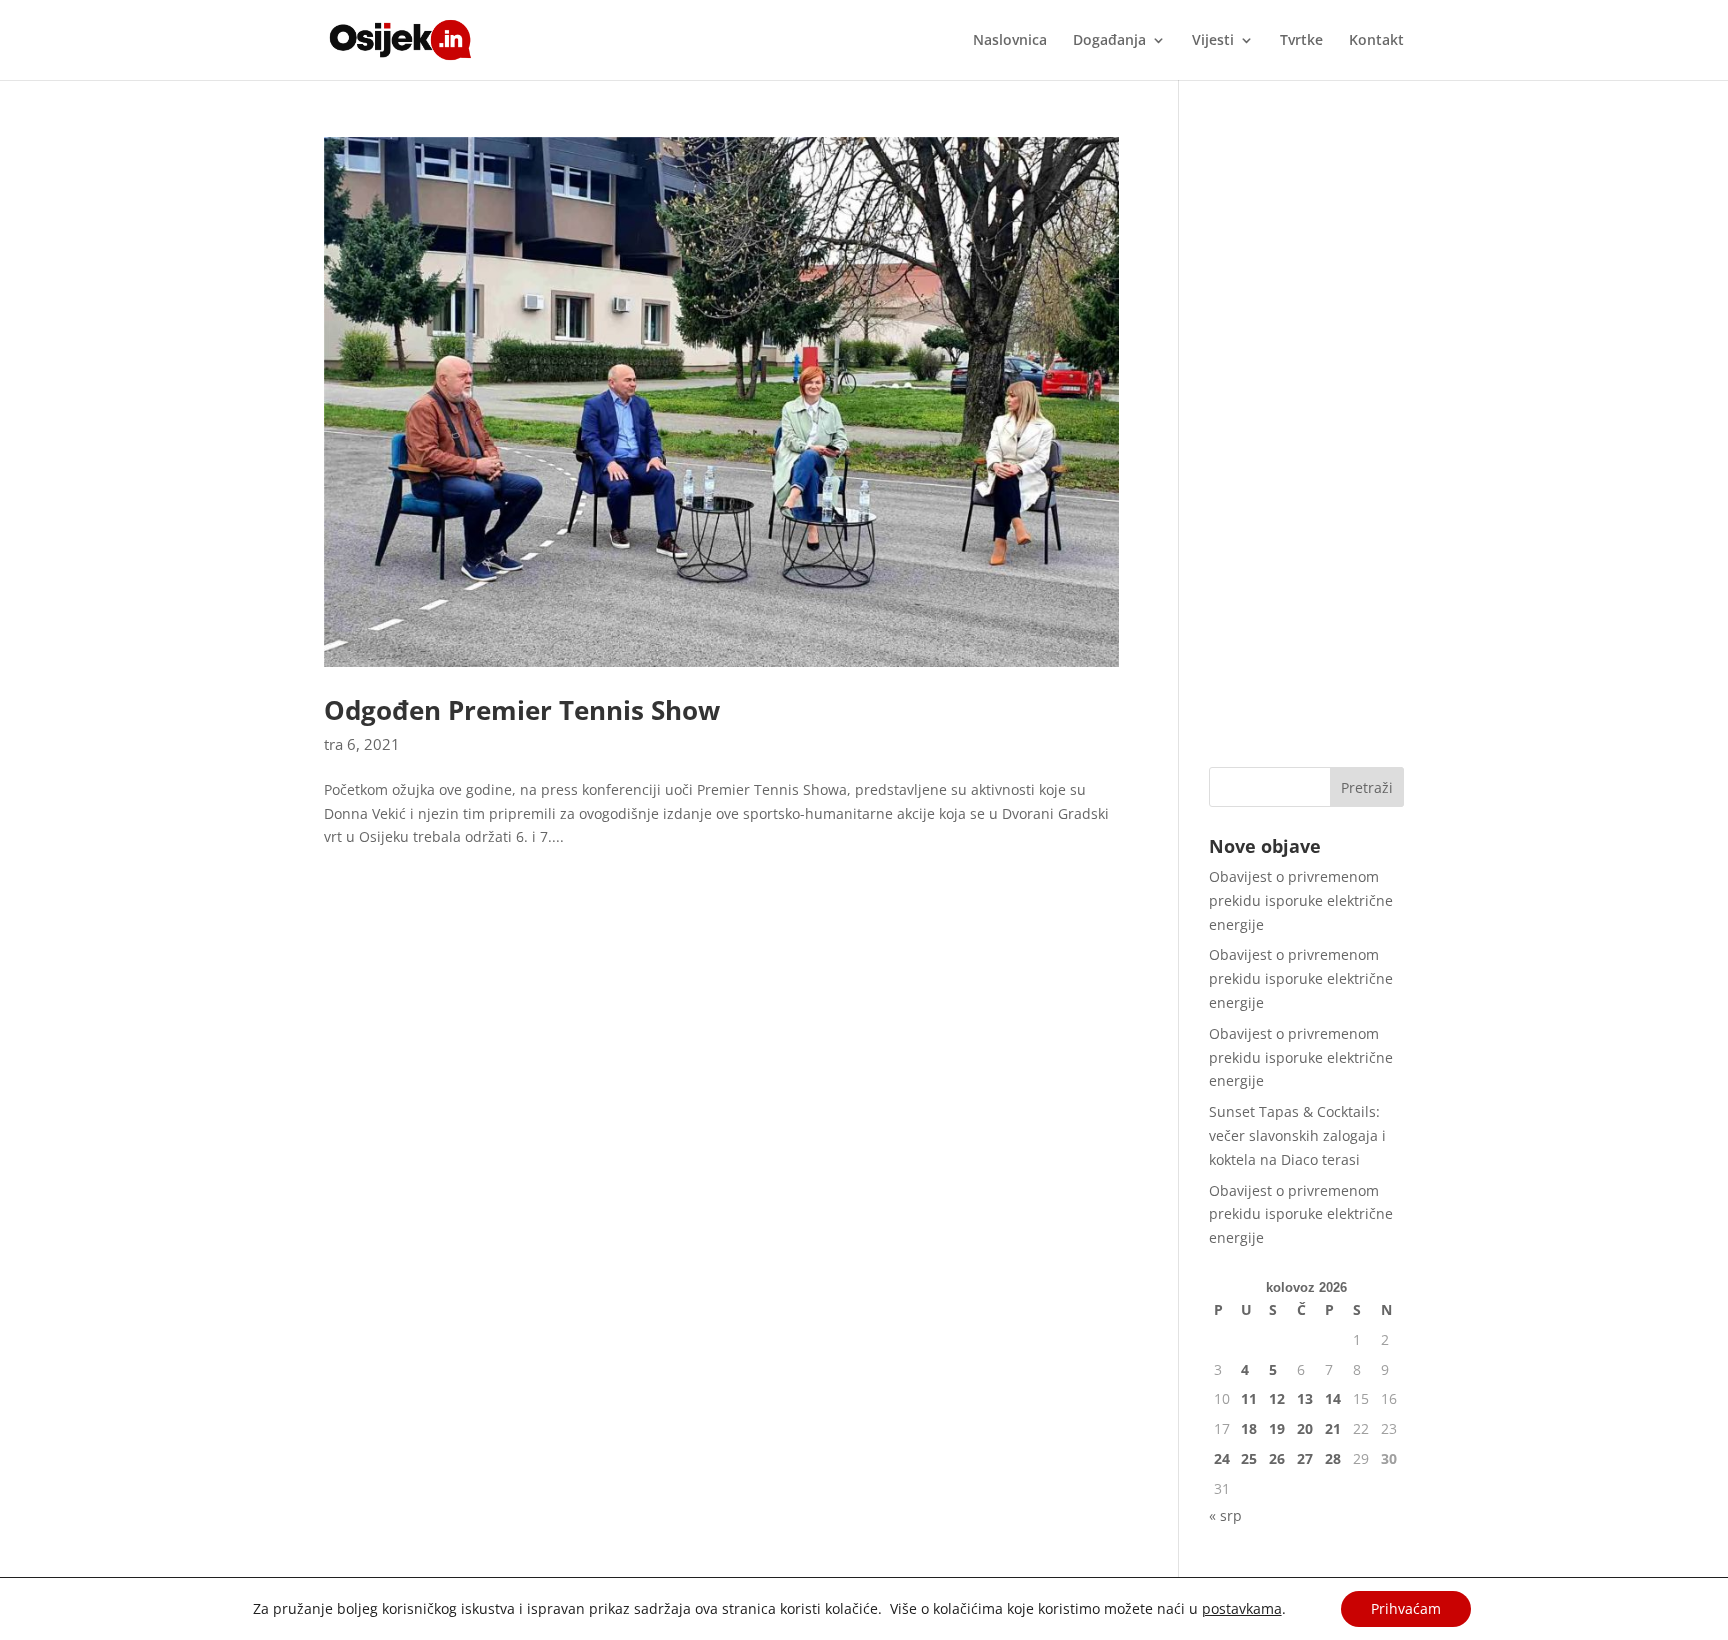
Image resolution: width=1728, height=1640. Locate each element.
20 (1305, 1428)
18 (1249, 1428)
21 (1333, 1428)
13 (1305, 1398)
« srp (1225, 1515)
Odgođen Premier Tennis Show (522, 710)
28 (1333, 1458)
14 (1333, 1398)
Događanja (1109, 41)
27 (1305, 1458)
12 (1277, 1398)
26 (1277, 1458)
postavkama (1242, 1609)
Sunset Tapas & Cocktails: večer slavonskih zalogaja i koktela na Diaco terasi (1297, 1135)
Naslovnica (1010, 41)
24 (1222, 1458)
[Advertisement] (1306, 437)
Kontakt (1376, 41)
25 (1249, 1458)
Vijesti (1213, 41)
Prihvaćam (1406, 1608)
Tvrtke (1301, 41)
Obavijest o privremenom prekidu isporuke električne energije (1301, 900)
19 (1277, 1428)
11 (1249, 1398)
